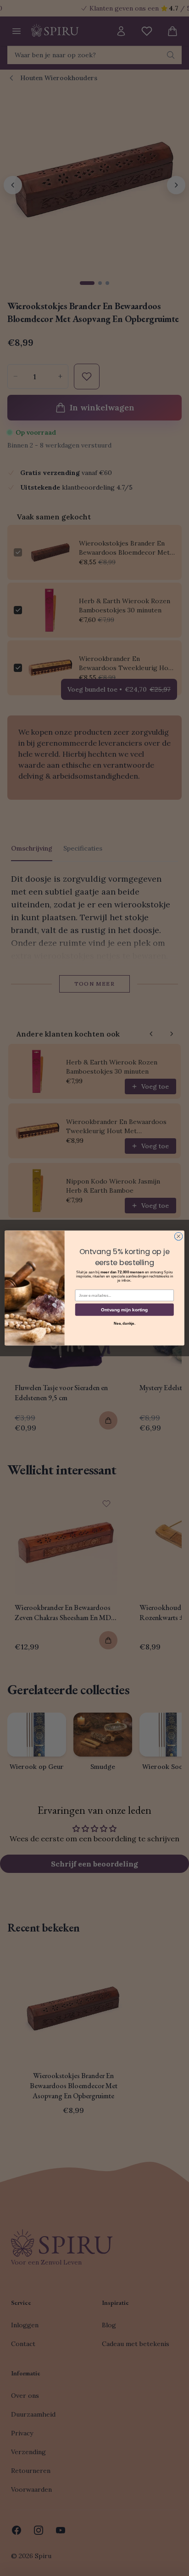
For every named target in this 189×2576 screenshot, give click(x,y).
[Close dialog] (178, 1236)
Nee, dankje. (125, 1323)
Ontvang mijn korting (124, 1309)
